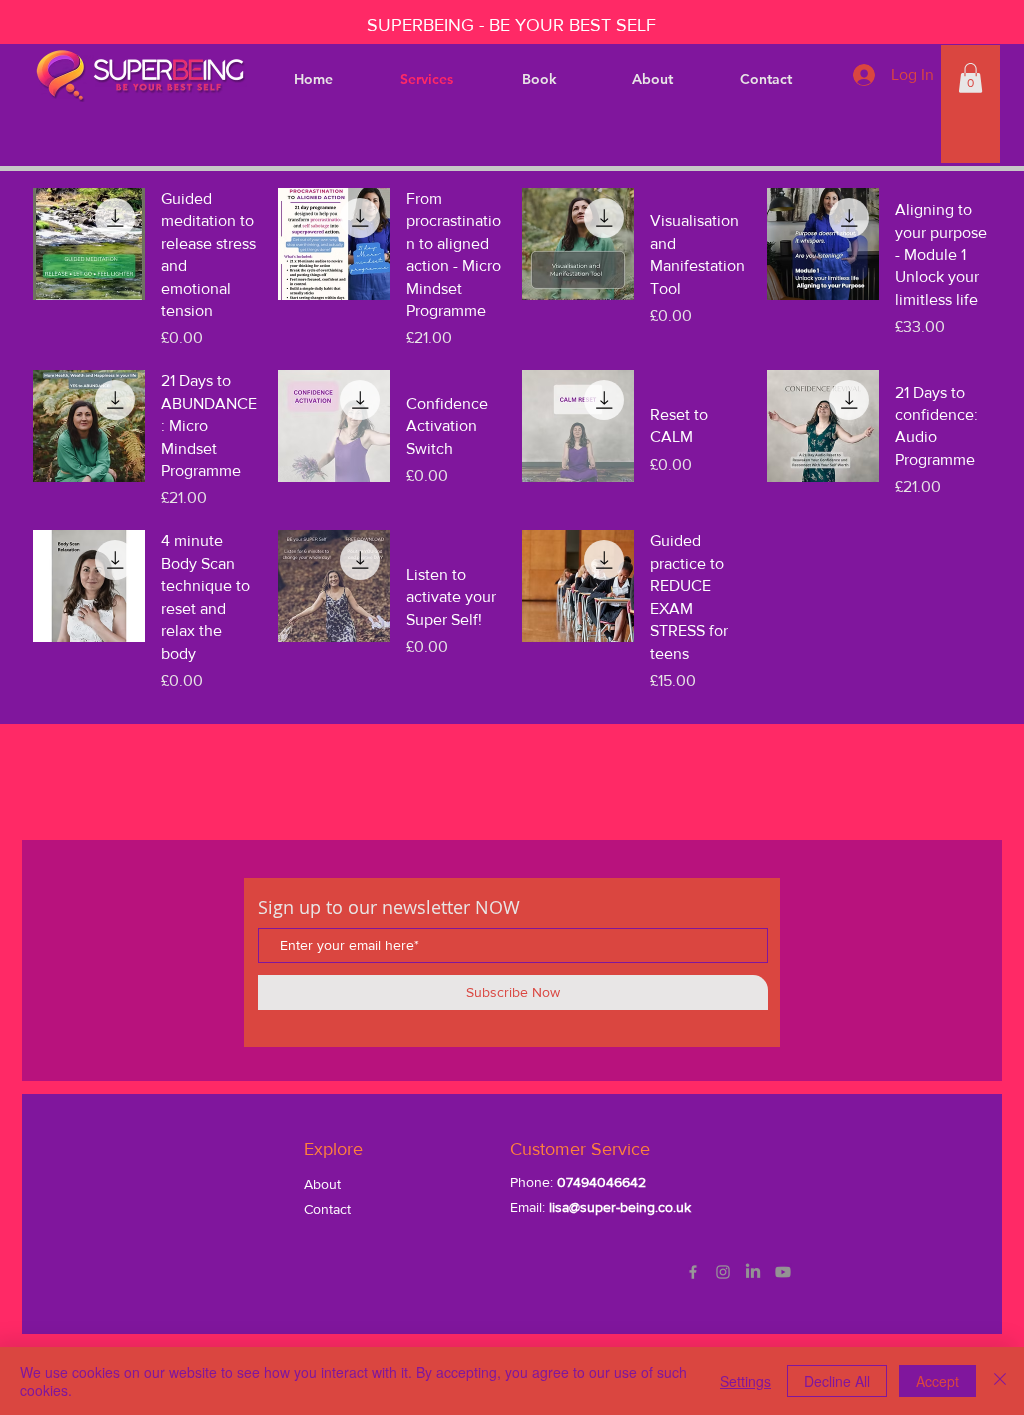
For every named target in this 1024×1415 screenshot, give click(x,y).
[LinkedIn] (753, 1272)
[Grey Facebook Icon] (693, 1272)
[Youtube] (783, 1272)
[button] (970, 78)
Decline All (837, 1381)
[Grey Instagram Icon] (723, 1272)
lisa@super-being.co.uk (620, 1207)
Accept (937, 1381)
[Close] (1000, 1381)
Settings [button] (745, 1381)
